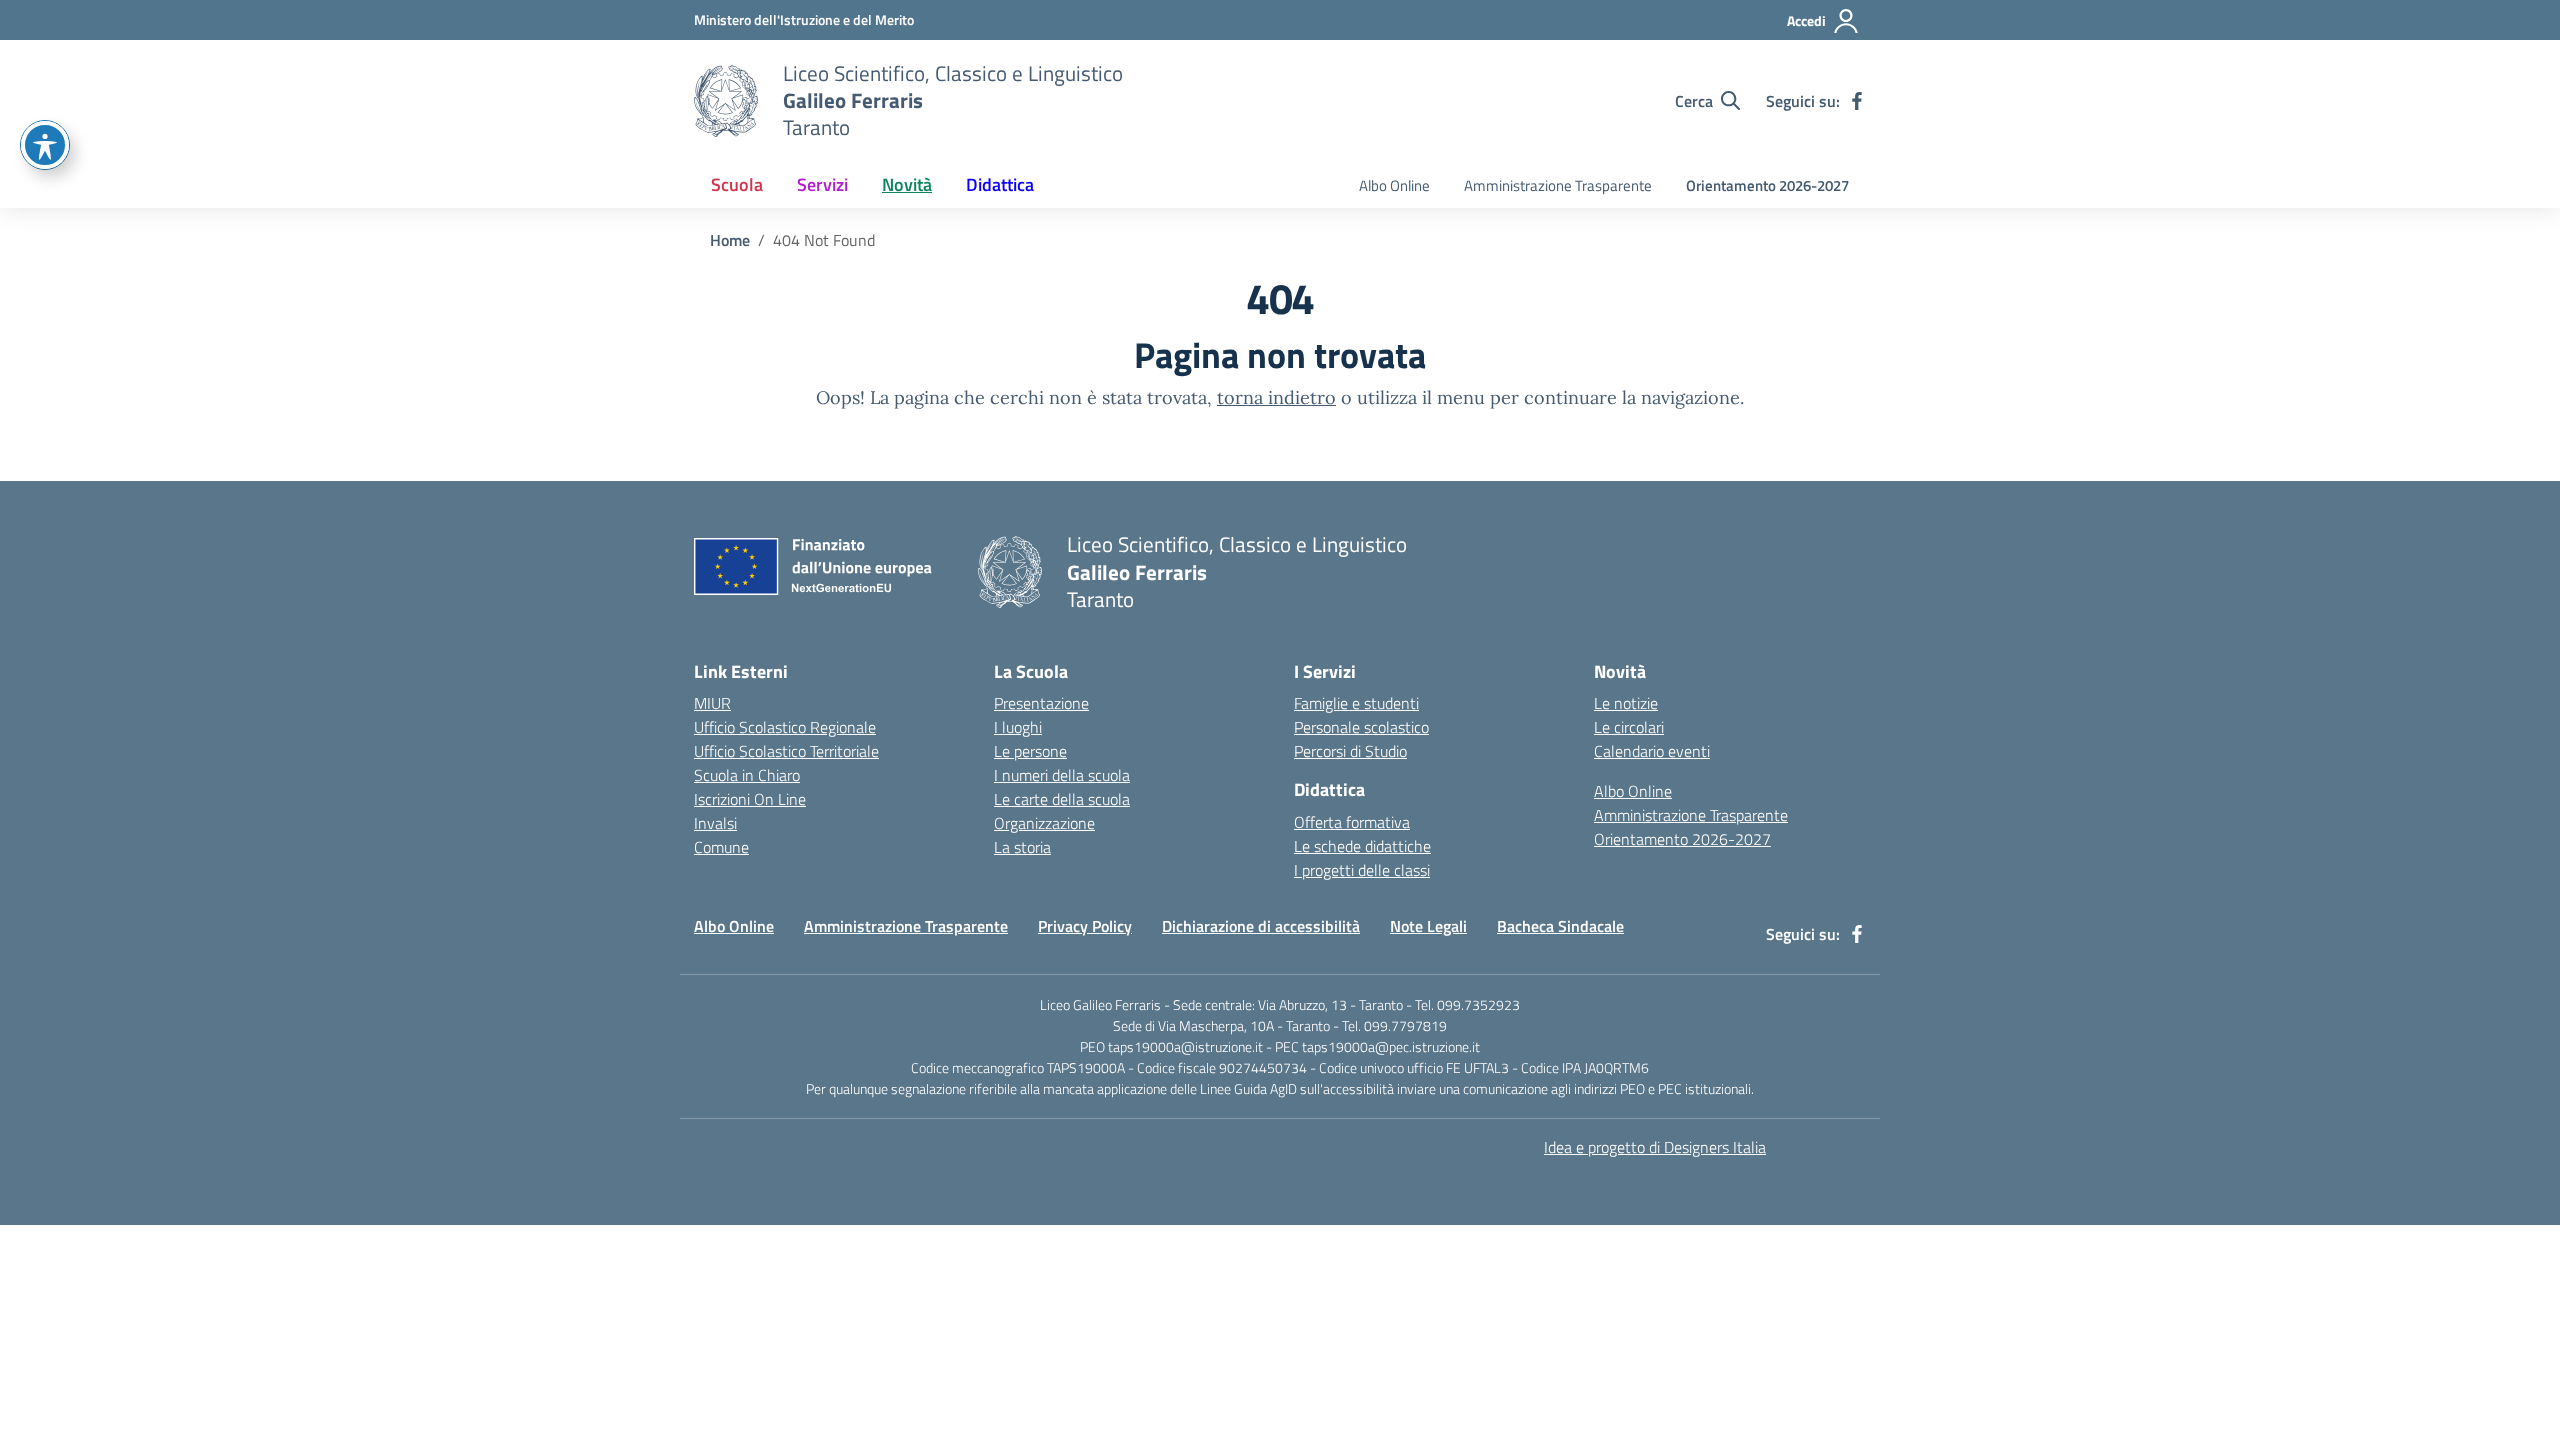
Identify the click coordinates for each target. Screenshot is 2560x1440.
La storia (1022, 847)
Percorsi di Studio (1350, 751)
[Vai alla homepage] (726, 101)
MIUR (712, 703)
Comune (721, 847)
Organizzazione (1044, 823)
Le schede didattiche (1362, 846)
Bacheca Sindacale (1560, 926)
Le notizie (1626, 703)
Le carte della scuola (1062, 799)
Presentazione (1041, 703)
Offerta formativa (1352, 822)
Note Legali (1428, 926)
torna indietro (1276, 397)
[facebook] (1857, 101)
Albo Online (1394, 185)
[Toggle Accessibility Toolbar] (45, 145)
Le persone (1030, 751)
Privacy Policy (1085, 926)
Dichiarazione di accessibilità (1261, 926)
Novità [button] (907, 184)
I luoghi (1018, 727)
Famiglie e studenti (1356, 703)
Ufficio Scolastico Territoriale (786, 751)
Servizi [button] (822, 184)
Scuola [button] (737, 184)
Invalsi (715, 823)
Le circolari (1629, 727)
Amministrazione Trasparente (1558, 185)
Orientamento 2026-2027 (1767, 185)
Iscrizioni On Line (750, 799)
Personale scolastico (1361, 727)
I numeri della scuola (1062, 775)
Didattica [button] (1000, 184)
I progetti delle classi (1362, 870)
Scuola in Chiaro (747, 775)
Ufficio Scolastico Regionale (785, 727)
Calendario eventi (1652, 751)
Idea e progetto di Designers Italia (1655, 1147)
